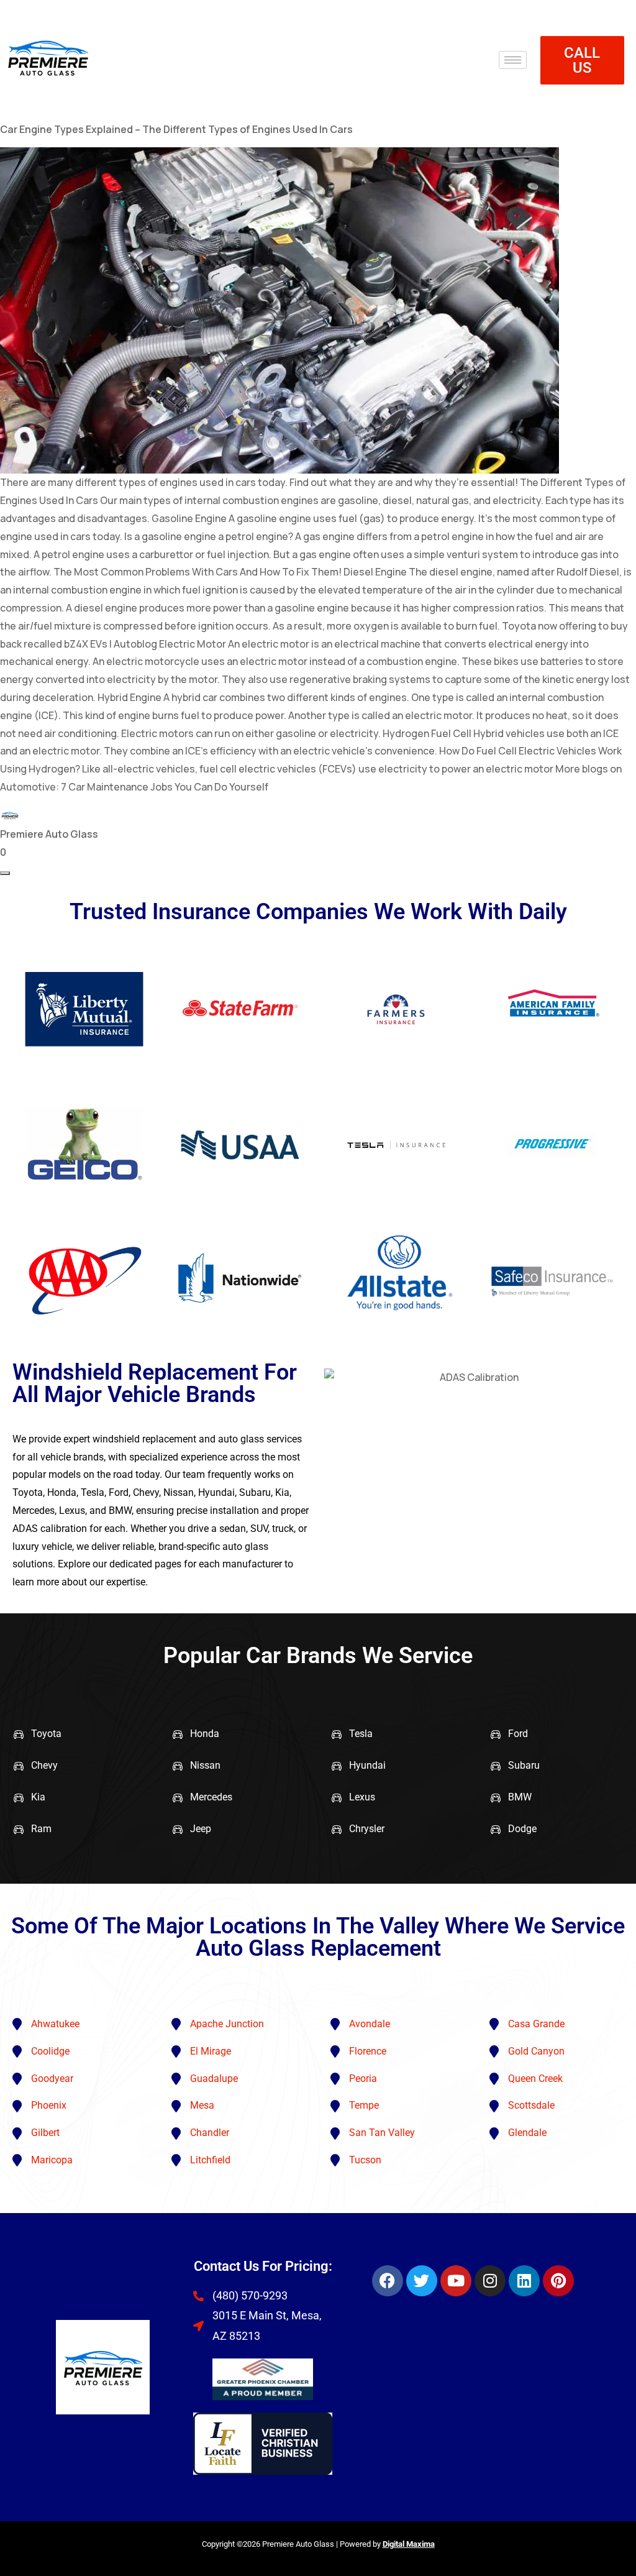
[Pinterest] (558, 2281)
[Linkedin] (524, 2281)
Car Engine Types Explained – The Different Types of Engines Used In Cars (176, 129)
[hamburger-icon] (513, 60)
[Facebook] (388, 2281)
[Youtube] (456, 2281)
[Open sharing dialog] (5, 873)
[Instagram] (490, 2281)
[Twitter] (422, 2281)
